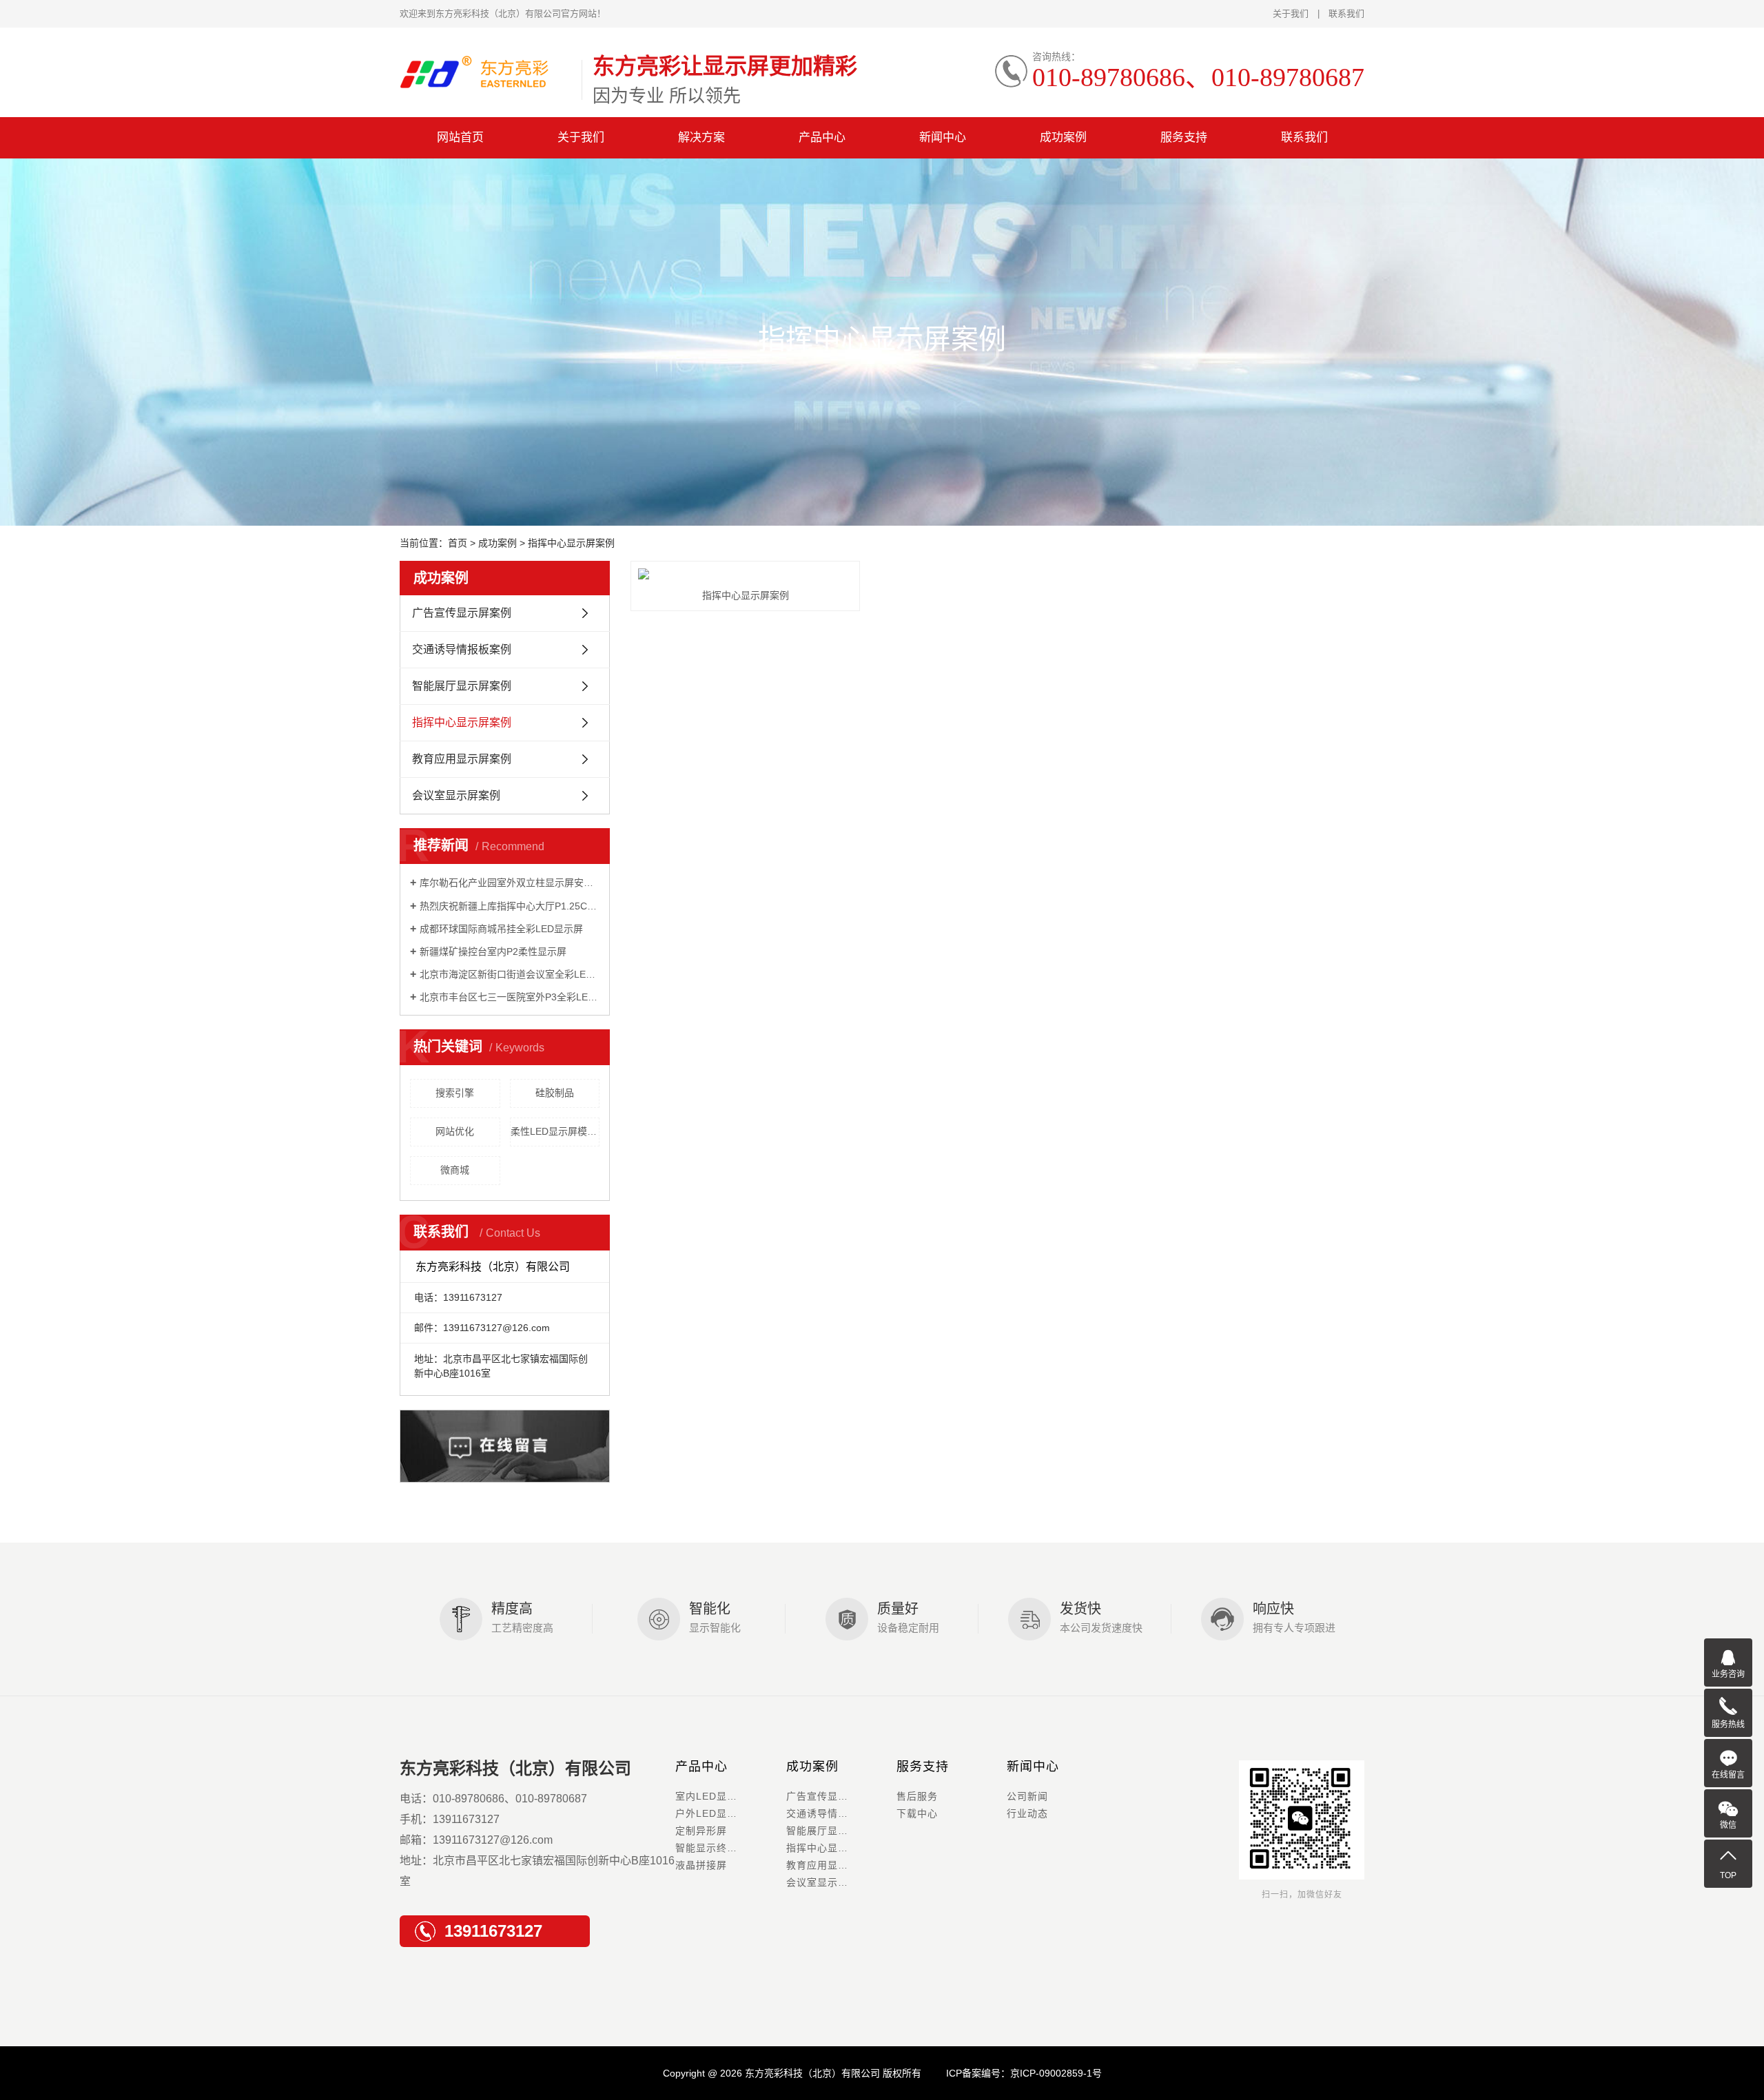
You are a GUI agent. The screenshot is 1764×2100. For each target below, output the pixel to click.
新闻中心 (943, 137)
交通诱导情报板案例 (462, 649)
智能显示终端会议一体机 (730, 1848)
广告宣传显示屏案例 (462, 613)
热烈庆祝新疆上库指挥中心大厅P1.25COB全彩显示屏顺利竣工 (510, 906)
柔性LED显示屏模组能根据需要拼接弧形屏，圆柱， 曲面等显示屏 (555, 1131)
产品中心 (822, 137)
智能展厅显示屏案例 (462, 686)
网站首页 (460, 137)
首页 (458, 543)
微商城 (455, 1170)
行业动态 (1027, 1813)
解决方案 (701, 137)
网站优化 (455, 1131)
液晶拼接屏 (701, 1865)
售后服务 (917, 1796)
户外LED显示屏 (711, 1813)
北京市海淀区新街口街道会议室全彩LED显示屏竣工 (510, 974)
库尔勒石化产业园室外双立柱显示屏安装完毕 (510, 883)
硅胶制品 (555, 1093)
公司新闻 (1027, 1796)
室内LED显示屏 (711, 1796)
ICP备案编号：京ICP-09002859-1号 (1024, 2073)
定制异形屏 (701, 1831)
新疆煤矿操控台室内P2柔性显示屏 (493, 951)
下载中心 (917, 1813)
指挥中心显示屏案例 (462, 722)
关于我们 (1291, 13)
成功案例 (1063, 137)
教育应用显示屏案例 (462, 759)
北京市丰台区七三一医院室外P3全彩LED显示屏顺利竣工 (510, 997)
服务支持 (1184, 137)
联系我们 (1346, 13)
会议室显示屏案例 (456, 795)
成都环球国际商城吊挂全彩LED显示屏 (501, 929)
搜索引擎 (455, 1093)
